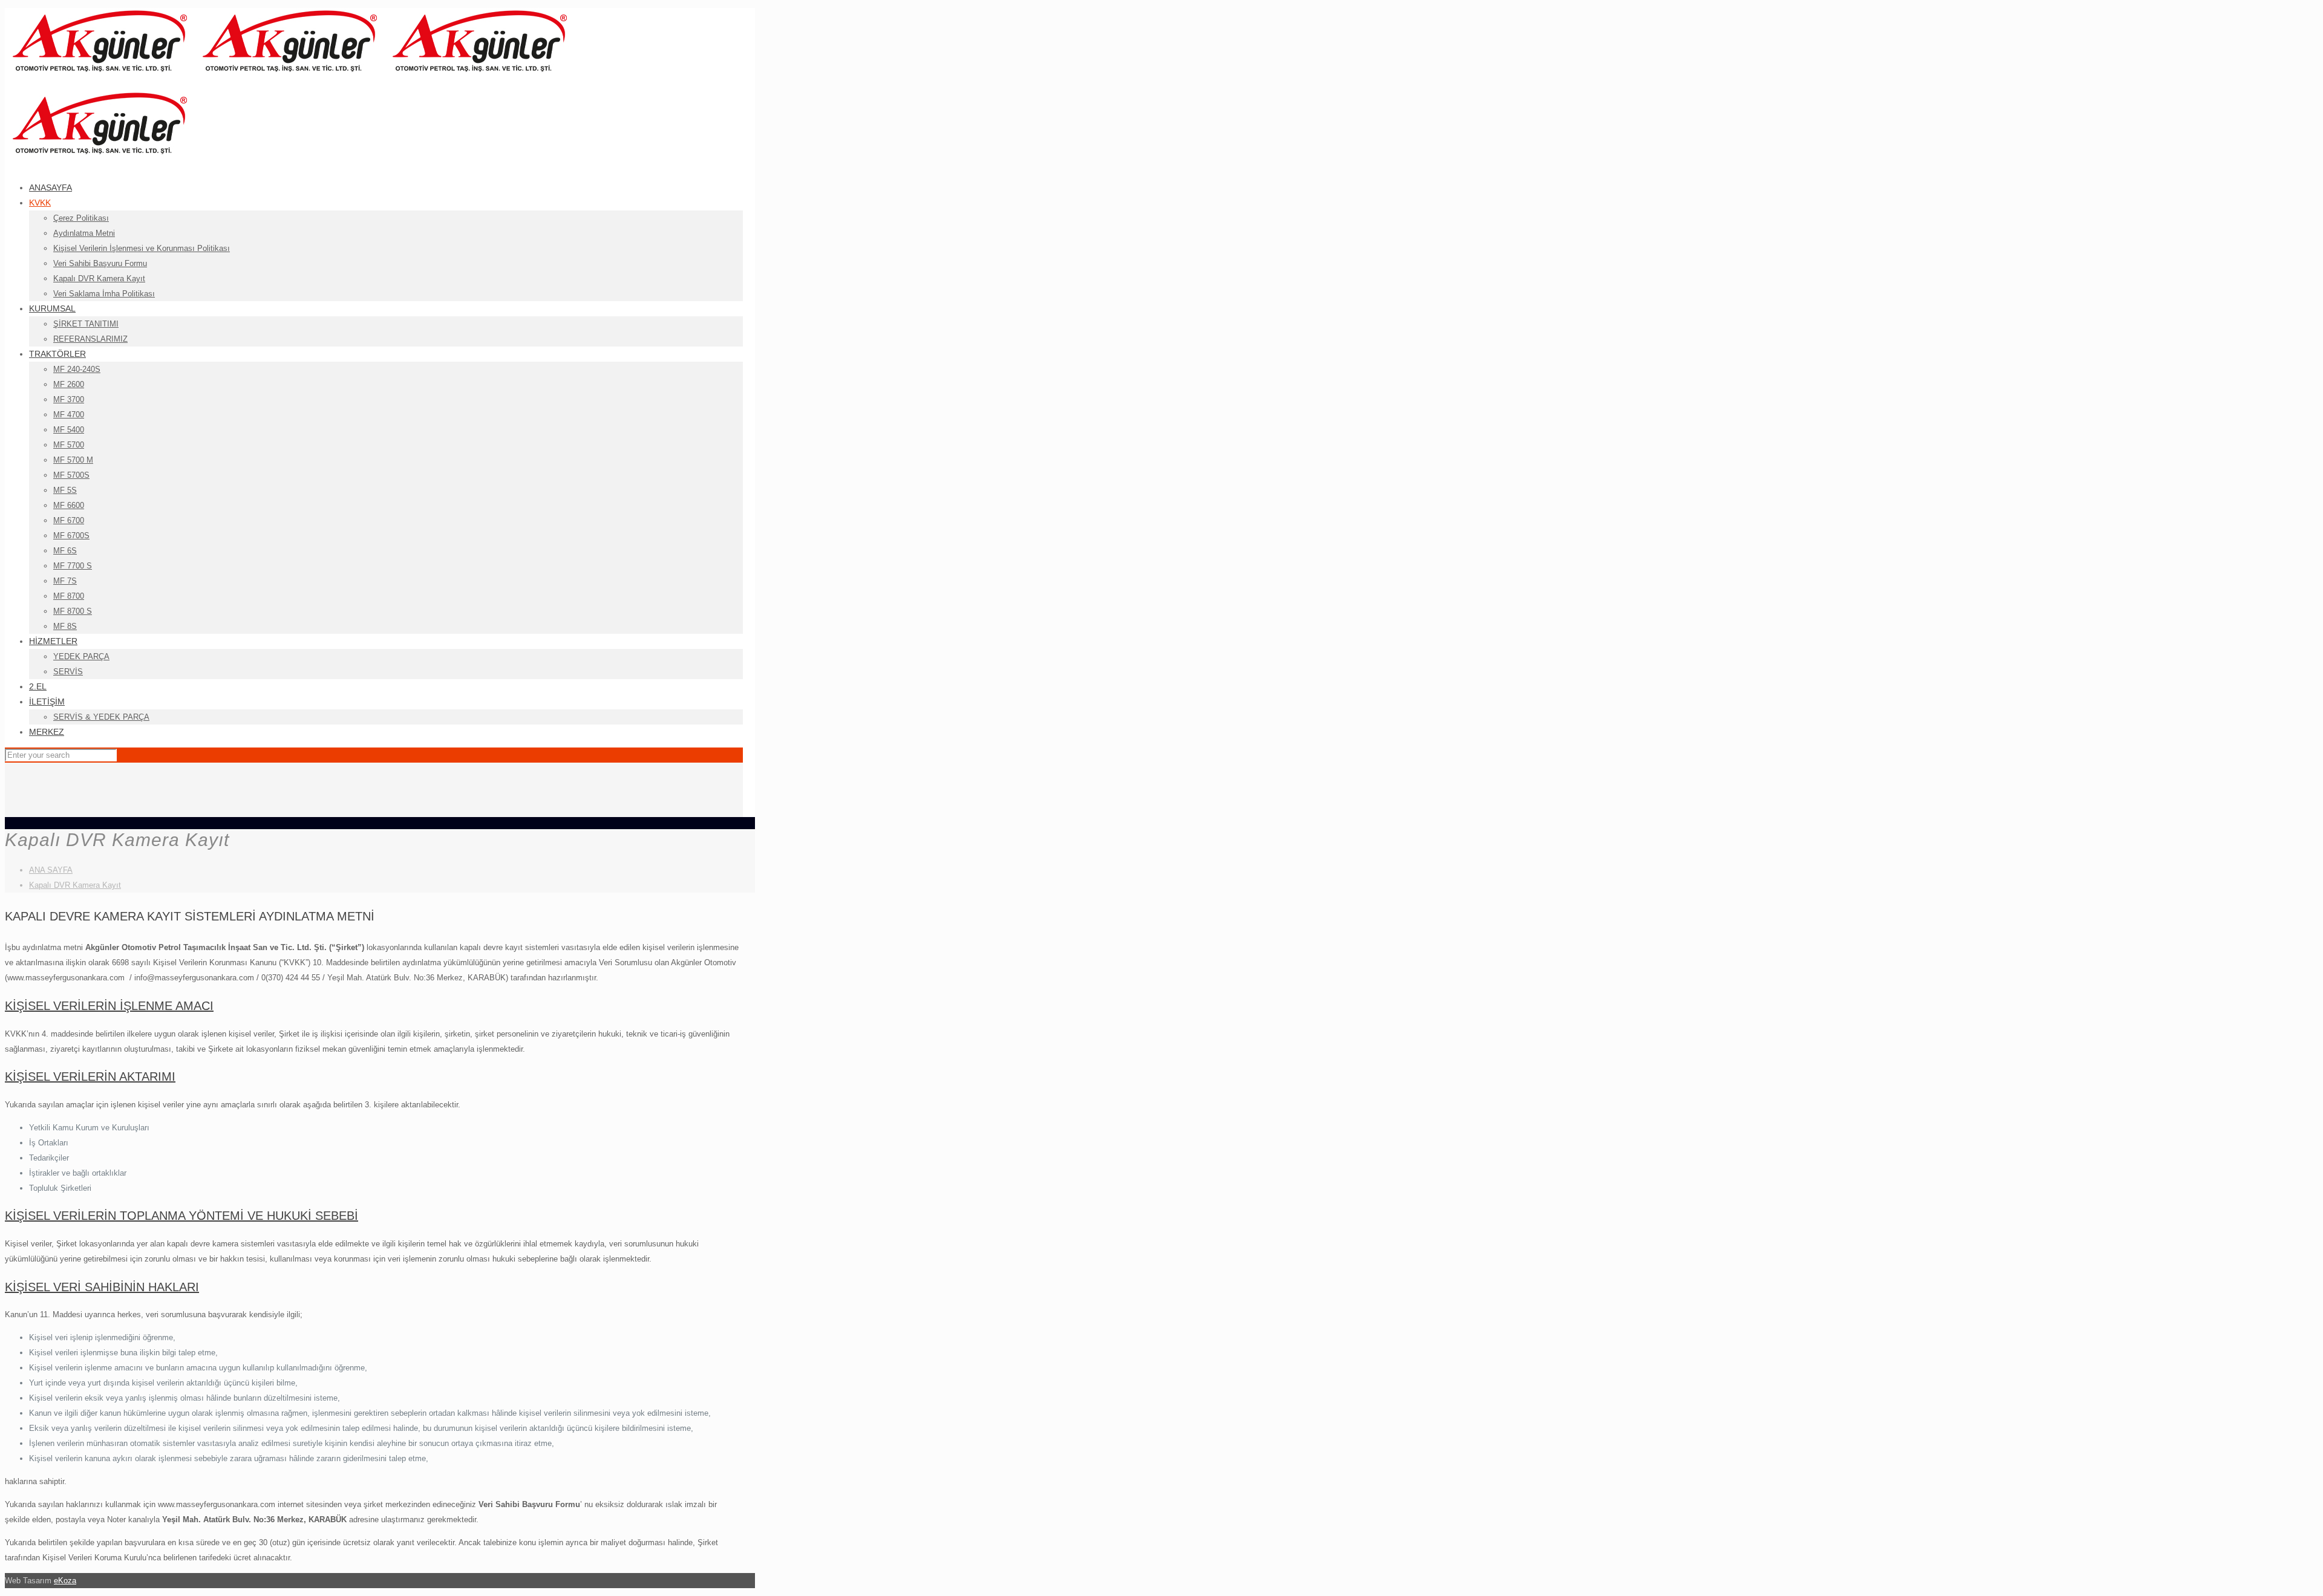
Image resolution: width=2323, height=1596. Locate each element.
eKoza (65, 1581)
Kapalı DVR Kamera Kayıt (75, 885)
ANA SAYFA (51, 870)
